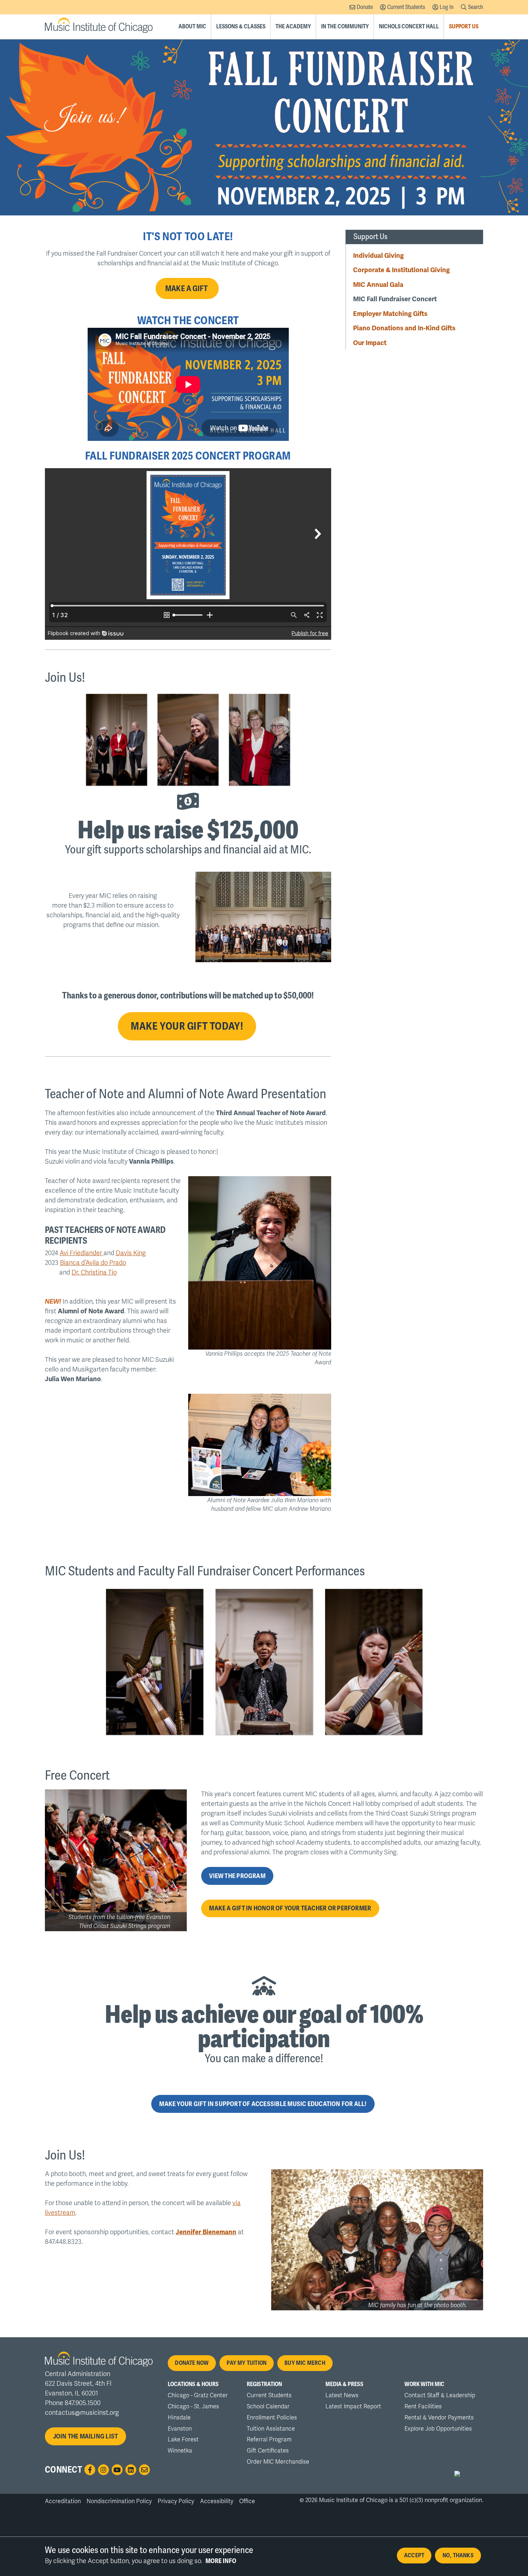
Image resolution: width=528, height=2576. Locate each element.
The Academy (293, 27)
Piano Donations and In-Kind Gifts (404, 328)
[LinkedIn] (131, 2470)
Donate (365, 7)
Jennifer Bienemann (206, 2232)
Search (476, 7)
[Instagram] (103, 2470)
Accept (414, 2556)
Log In (447, 7)
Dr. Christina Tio (94, 1272)
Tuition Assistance (271, 2429)
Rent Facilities (423, 2407)
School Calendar (268, 2407)
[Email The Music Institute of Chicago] (144, 2470)
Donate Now (192, 2363)
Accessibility (217, 2501)
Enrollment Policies (272, 2418)
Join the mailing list (86, 2436)
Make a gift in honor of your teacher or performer (290, 1908)
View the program (237, 1876)
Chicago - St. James (193, 2407)
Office (247, 2501)
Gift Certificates (268, 2451)
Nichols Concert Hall (409, 27)
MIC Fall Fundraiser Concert (395, 299)
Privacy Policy (176, 2501)
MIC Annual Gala (378, 284)
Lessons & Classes (241, 27)
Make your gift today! (187, 1026)
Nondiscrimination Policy (119, 2501)
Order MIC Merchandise (278, 2462)
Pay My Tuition (247, 2363)
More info (221, 2561)
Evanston (180, 2429)
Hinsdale (179, 2418)
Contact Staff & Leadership (440, 2395)
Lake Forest (183, 2440)
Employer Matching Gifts (390, 314)
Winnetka (180, 2451)
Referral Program (269, 2440)
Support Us (464, 27)
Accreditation (63, 2501)
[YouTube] (117, 2470)
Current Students (406, 7)
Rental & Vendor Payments (439, 2418)
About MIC (192, 27)
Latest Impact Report (353, 2407)
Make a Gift (187, 288)
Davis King (131, 1253)
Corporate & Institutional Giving (401, 270)
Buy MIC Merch (305, 2363)
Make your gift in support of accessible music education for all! (263, 2104)
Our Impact (370, 343)
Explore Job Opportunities (438, 2429)
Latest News (342, 2395)
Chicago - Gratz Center (198, 2395)
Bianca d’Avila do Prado (93, 1263)
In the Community (345, 27)
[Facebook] (90, 2470)
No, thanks (458, 2556)
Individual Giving (378, 255)
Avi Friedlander (82, 1253)
